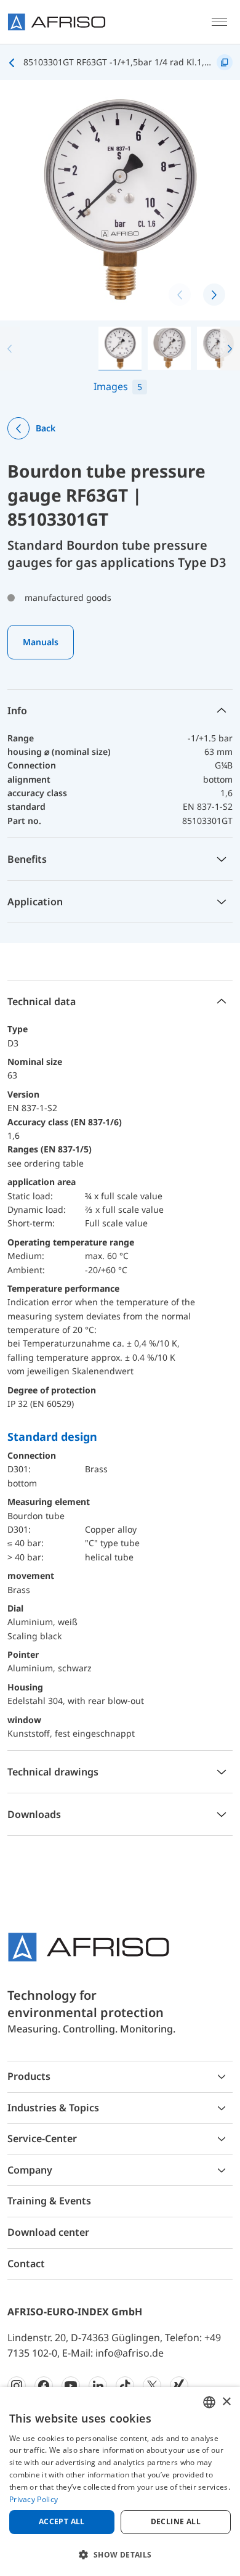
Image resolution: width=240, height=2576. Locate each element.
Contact (26, 2264)
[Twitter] (152, 2386)
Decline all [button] (176, 2521)
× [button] (226, 2402)
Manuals (41, 642)
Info (17, 711)
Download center (48, 2232)
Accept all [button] (62, 2521)
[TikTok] (125, 2386)
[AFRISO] (57, 22)
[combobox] (209, 2402)
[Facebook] (44, 2386)
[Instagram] (17, 2386)
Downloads (34, 1814)
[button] (230, 348)
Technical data (42, 1001)
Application (35, 902)
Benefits (27, 859)
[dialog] (120, 2481)
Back (46, 428)
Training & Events (49, 2201)
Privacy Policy (34, 2499)
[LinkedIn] (98, 2386)
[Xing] (179, 2386)
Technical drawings (53, 1772)
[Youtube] (71, 2386)
